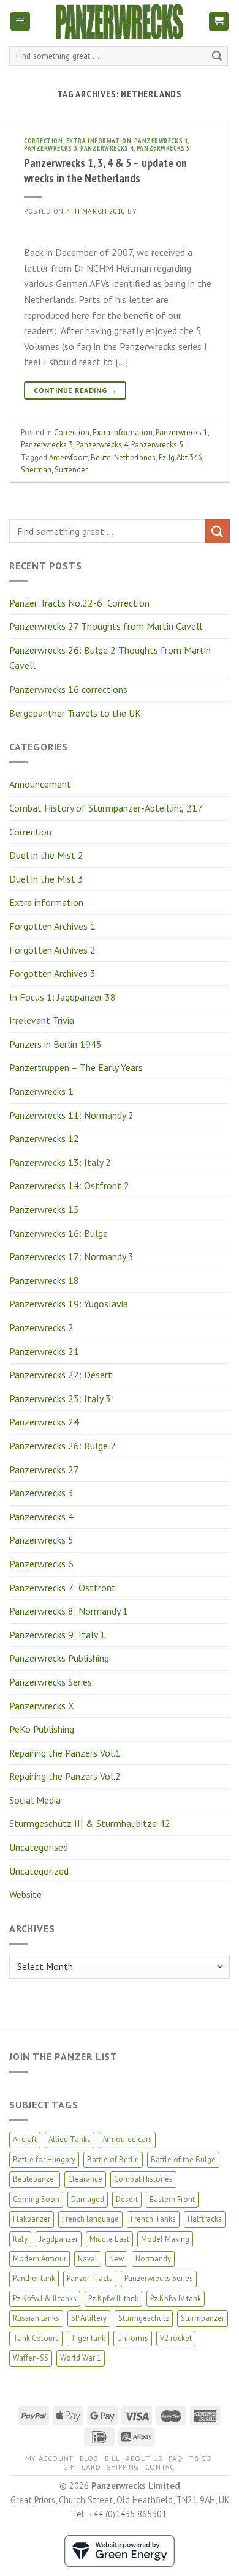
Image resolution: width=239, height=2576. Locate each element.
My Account (49, 2458)
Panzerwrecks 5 (41, 1540)
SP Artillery (89, 2318)
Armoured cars (127, 2139)
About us (144, 2458)
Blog (89, 2458)
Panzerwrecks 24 (44, 1422)
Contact (162, 2467)
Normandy (153, 2259)
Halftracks (205, 2219)
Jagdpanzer (59, 2239)
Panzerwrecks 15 (44, 1209)
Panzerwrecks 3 (41, 1493)
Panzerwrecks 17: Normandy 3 (71, 1256)
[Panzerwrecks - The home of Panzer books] (120, 22)
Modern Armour (40, 2259)
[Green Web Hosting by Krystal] (120, 2549)
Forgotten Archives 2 (52, 950)
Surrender (71, 470)
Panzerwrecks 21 (44, 1351)
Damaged (88, 2199)
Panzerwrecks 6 (41, 1564)
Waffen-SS (31, 2358)
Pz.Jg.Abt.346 (180, 457)
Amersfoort (68, 457)
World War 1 (81, 2358)
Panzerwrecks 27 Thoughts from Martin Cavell (106, 626)
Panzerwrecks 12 (44, 1138)
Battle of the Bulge (183, 2160)
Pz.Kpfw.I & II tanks (45, 2298)
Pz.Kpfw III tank (113, 2298)
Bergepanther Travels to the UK (75, 713)
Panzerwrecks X (42, 1706)
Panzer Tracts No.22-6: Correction (79, 603)
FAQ (176, 2458)
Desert (127, 2199)
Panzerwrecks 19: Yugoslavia (69, 1304)
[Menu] (21, 22)
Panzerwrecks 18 (44, 1280)
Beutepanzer (35, 2179)
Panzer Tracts (90, 2278)
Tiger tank (88, 2338)
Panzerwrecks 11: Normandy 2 (71, 1115)
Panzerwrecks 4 (41, 1517)
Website (25, 1894)
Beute (101, 457)
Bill (112, 2458)
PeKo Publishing (42, 1729)
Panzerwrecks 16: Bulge (59, 1233)
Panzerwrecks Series (51, 1682)
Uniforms (133, 2338)
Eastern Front (172, 2199)
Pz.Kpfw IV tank (176, 2298)
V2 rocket (176, 2338)
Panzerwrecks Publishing (59, 1658)
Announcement (40, 784)
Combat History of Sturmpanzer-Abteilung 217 (106, 808)
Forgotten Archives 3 (52, 973)
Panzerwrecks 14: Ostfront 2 (69, 1185)
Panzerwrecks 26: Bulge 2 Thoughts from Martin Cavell (110, 658)
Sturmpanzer (203, 2318)
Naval (88, 2259)
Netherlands (135, 457)
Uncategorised (39, 1847)
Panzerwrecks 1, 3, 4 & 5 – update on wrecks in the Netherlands (105, 170)
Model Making (165, 2239)
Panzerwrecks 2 (41, 1327)
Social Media (35, 1800)
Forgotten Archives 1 (52, 926)
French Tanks (153, 2219)
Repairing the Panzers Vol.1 (65, 1753)
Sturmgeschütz (144, 2318)
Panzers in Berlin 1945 (55, 1044)
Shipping (123, 2467)
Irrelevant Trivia (42, 1020)
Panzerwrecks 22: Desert (61, 1375)
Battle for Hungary (44, 2160)
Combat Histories (143, 2179)
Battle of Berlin (113, 2160)
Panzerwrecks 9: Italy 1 (57, 1635)
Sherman (36, 470)
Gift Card (82, 2467)
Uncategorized (39, 1871)
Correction (30, 832)
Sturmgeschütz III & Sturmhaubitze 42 (90, 1823)
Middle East (109, 2239)
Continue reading (75, 390)
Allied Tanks (70, 2139)
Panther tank (34, 2278)
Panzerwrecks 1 (41, 1091)
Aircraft (25, 2139)
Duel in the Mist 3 (46, 879)
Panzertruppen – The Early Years (76, 1067)
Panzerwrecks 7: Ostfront (63, 1588)
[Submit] (217, 56)
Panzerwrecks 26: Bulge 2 (63, 1446)
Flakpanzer (32, 2219)
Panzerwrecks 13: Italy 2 (60, 1162)
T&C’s (200, 2458)
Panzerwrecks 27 (44, 1469)
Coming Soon (36, 2199)
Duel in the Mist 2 (46, 855)
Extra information (46, 902)
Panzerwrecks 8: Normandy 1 (69, 1611)
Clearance (85, 2179)
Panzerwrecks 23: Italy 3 (60, 1398)
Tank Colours (36, 2338)
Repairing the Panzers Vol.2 (65, 1776)
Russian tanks (36, 2318)
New (116, 2259)
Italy (20, 2239)
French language (90, 2219)
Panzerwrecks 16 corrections (68, 689)
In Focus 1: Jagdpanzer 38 (63, 997)
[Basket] (219, 22)
